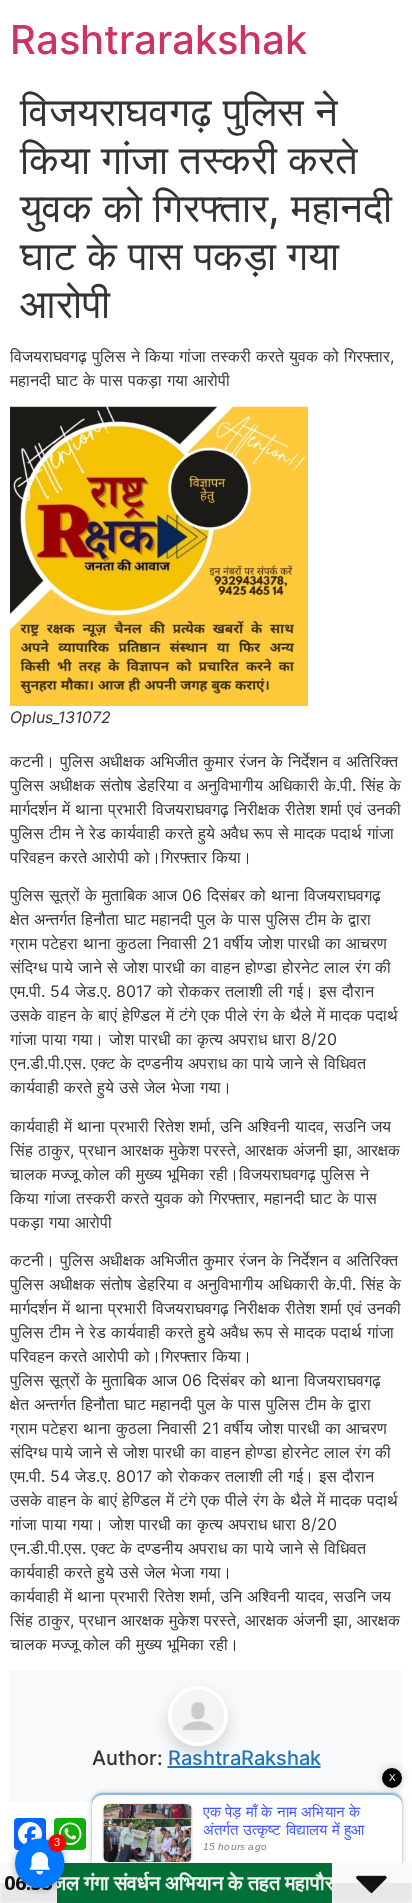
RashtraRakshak (244, 1758)
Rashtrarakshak (158, 39)
